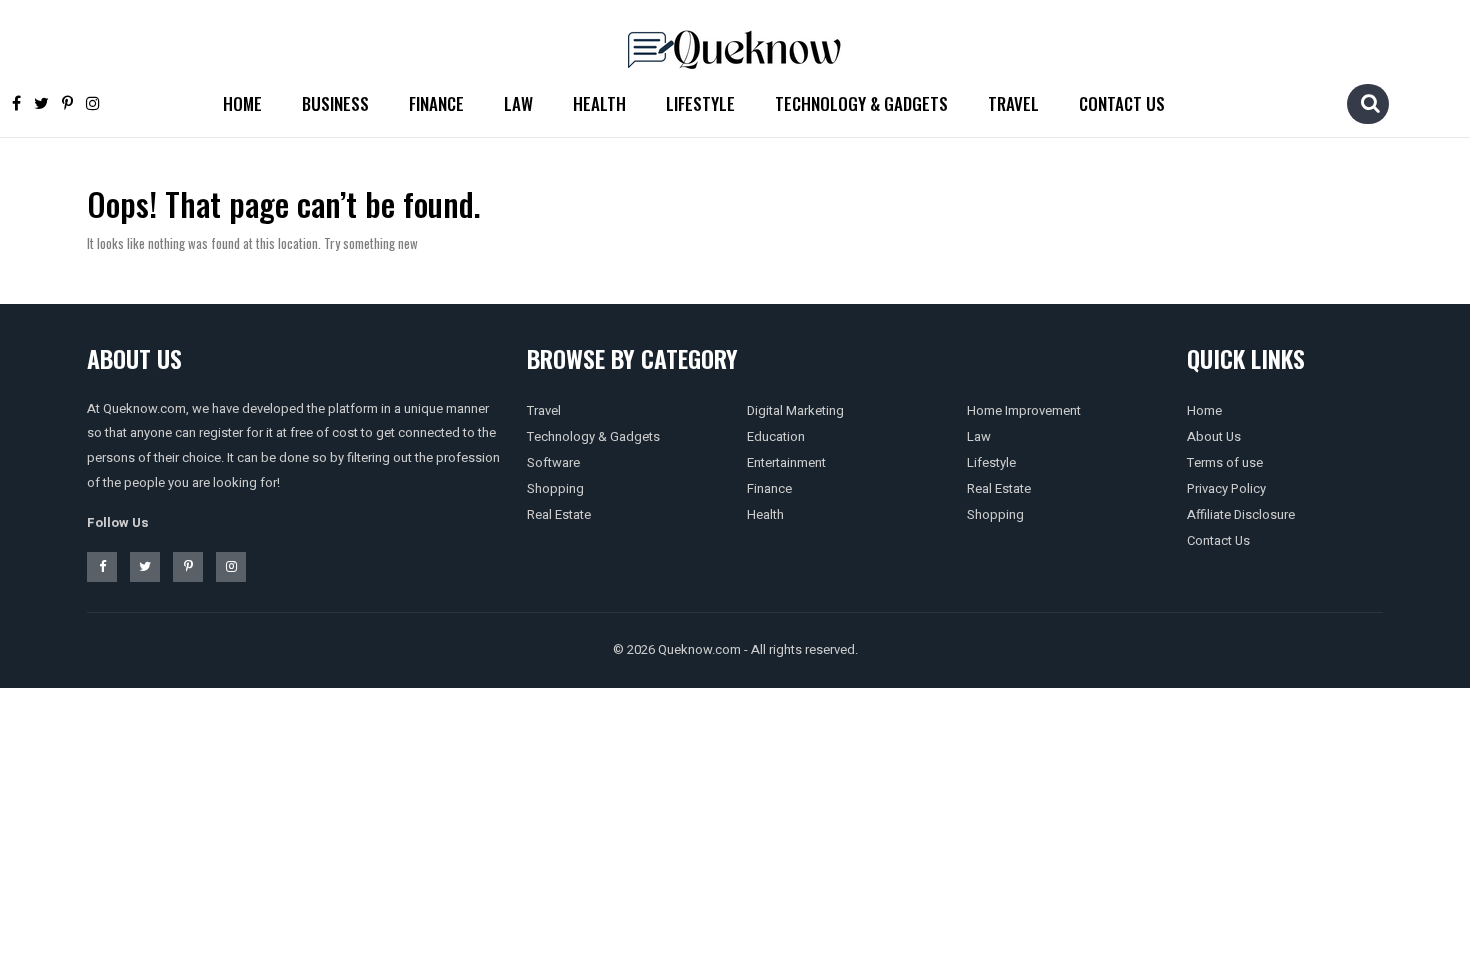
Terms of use (1225, 462)
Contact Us (1122, 103)
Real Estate (559, 514)
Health (599, 103)
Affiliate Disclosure (1241, 514)
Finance (436, 103)
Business (335, 103)
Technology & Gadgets (861, 103)
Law (518, 103)
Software (553, 462)
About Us (1214, 436)
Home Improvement (1024, 410)
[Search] (1370, 103)
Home (242, 103)
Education (776, 436)
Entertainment (786, 462)
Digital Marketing (795, 410)
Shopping (555, 488)
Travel (1013, 103)
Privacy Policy (1226, 488)
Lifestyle (700, 103)
